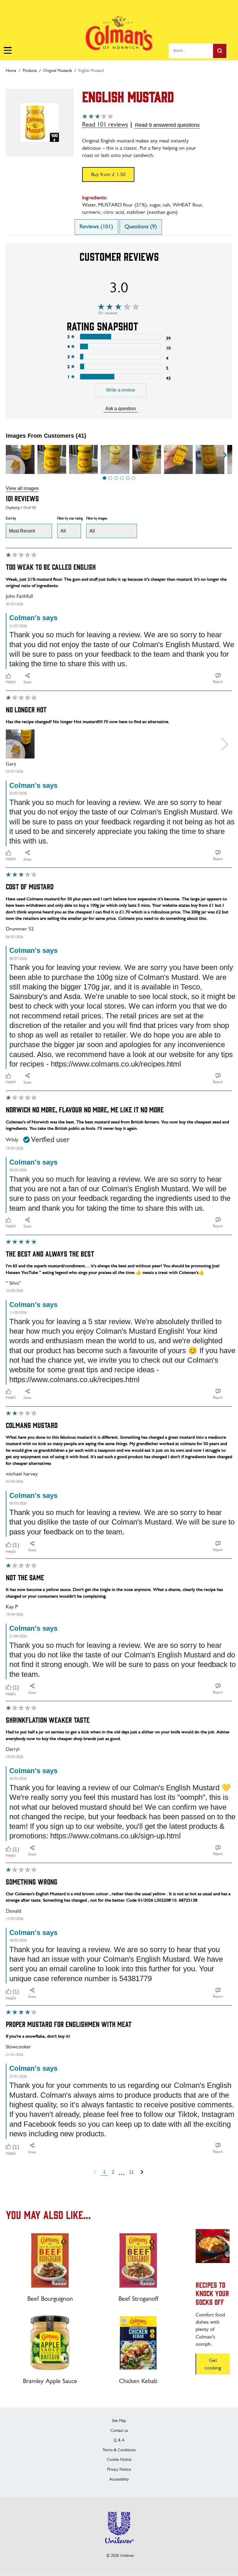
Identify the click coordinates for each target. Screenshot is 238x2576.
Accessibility (119, 2480)
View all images (22, 488)
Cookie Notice (119, 2460)
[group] (20, 460)
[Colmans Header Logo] (119, 41)
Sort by (11, 519)
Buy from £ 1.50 (108, 175)
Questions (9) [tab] (141, 227)
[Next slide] (225, 455)
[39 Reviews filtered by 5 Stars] (120, 337)
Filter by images (97, 519)
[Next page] (142, 2172)
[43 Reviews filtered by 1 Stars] (120, 377)
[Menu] (7, 50)
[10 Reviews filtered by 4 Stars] (120, 346)
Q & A (119, 2440)
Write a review (121, 390)
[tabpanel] (119, 1210)
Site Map (119, 2421)
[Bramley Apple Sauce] (50, 2343)
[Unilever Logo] (119, 2547)
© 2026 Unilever (120, 2556)
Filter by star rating (70, 519)
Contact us (119, 2431)
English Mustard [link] (91, 71)
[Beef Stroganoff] (138, 2260)
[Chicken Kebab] (138, 2343)
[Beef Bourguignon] (50, 2260)
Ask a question (121, 409)
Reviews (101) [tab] (96, 227)
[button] (104, 478)
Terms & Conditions (119, 2450)
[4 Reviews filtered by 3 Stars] (120, 357)
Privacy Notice (119, 2470)
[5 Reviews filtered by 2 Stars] (120, 366)
